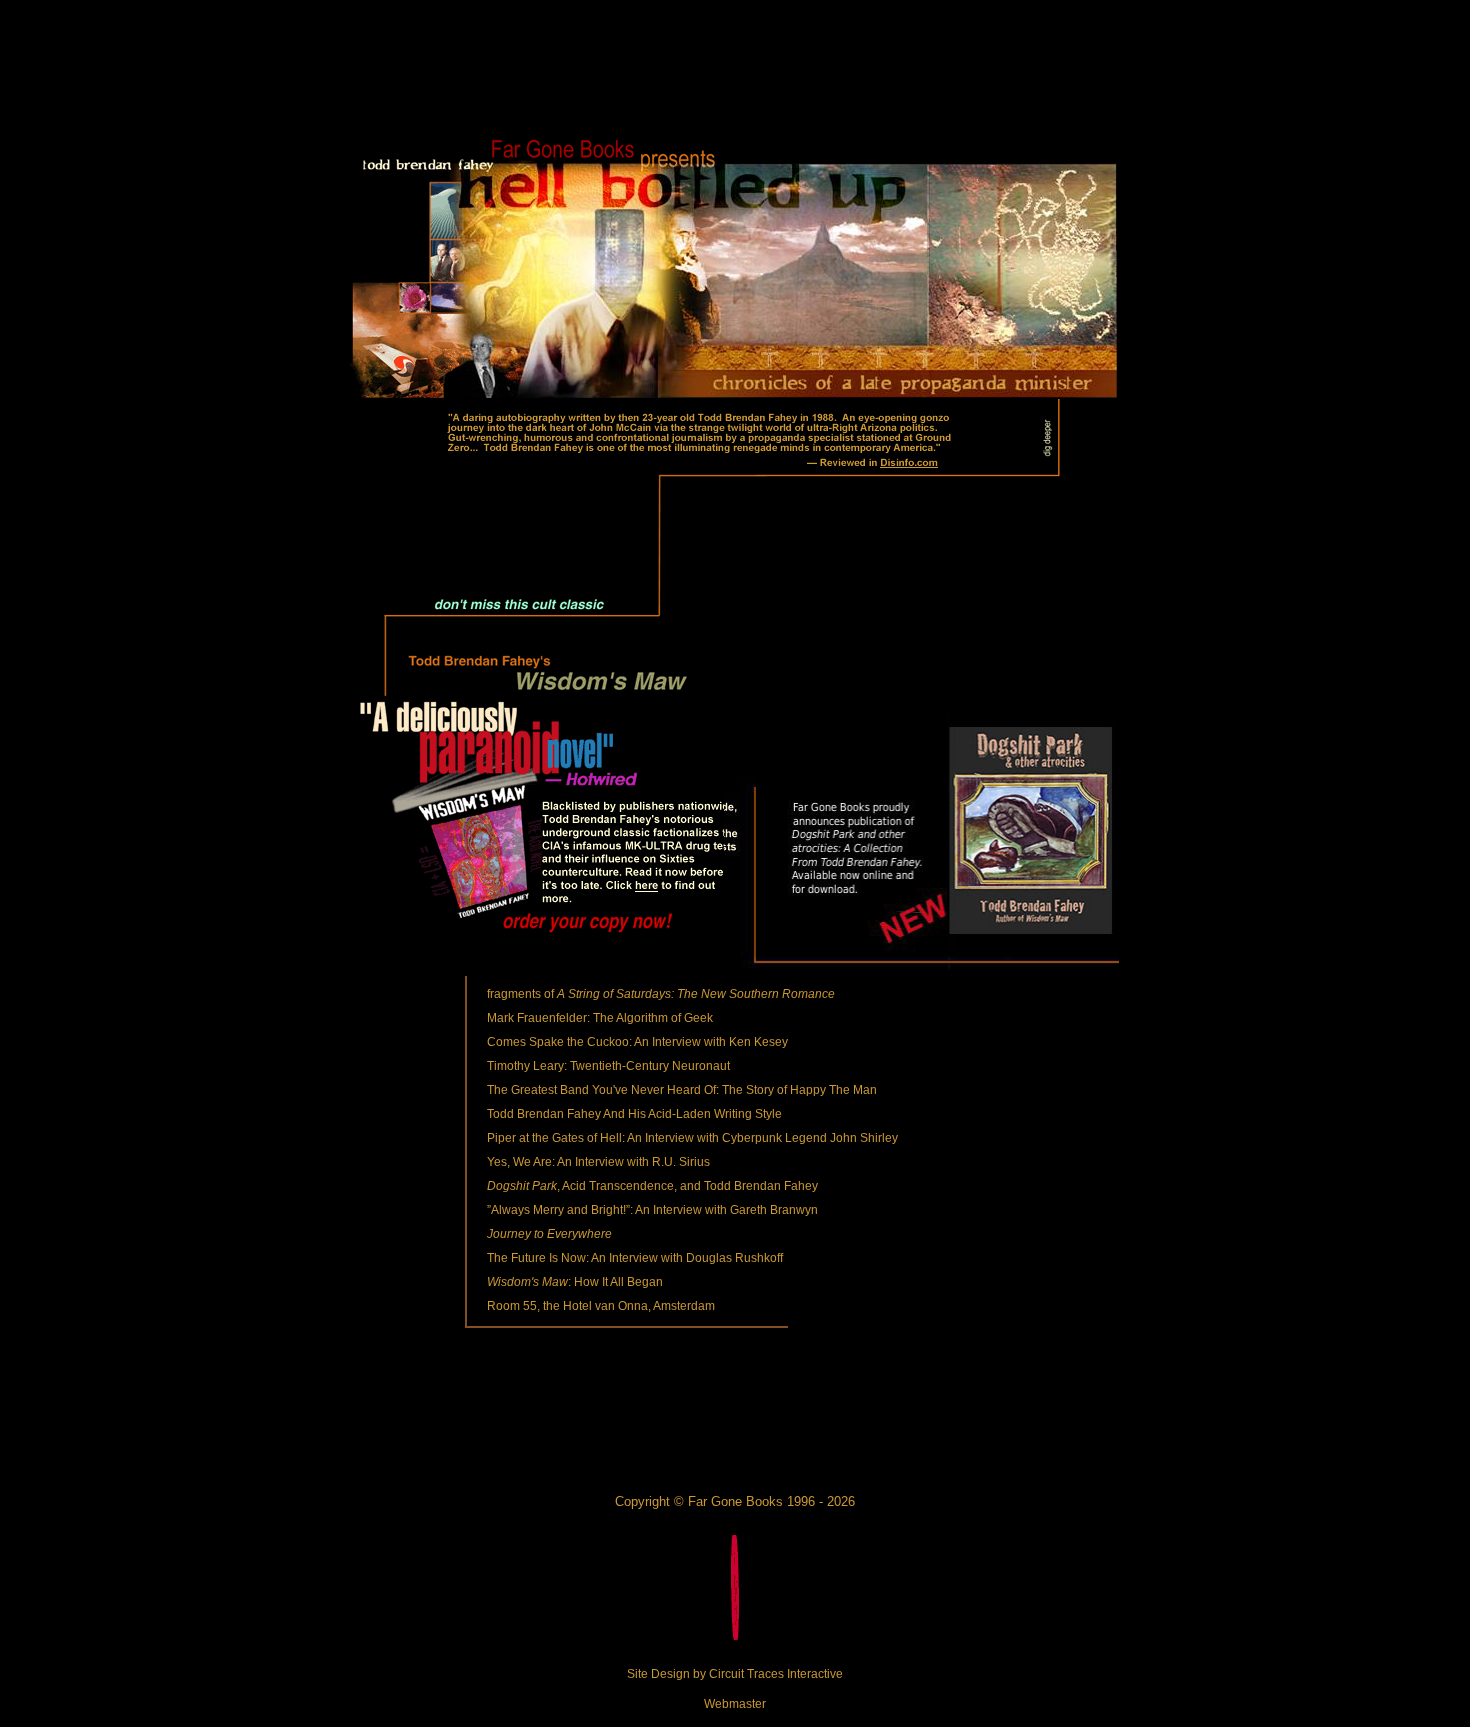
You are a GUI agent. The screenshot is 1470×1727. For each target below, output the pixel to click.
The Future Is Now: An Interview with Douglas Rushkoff (635, 1258)
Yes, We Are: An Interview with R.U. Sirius (598, 1162)
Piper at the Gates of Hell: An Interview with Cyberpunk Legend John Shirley (692, 1138)
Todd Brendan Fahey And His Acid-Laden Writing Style (634, 1114)
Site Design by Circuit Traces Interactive (735, 1674)
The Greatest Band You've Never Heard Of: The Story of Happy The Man (682, 1090)
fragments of (661, 994)
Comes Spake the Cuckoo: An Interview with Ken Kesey (637, 1042)
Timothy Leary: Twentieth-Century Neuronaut (608, 1066)
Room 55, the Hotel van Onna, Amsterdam (601, 1306)
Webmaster (735, 1704)
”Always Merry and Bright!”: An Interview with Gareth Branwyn (652, 1210)
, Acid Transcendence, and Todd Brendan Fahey (652, 1186)
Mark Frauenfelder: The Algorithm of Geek (600, 1018)
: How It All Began (575, 1282)
